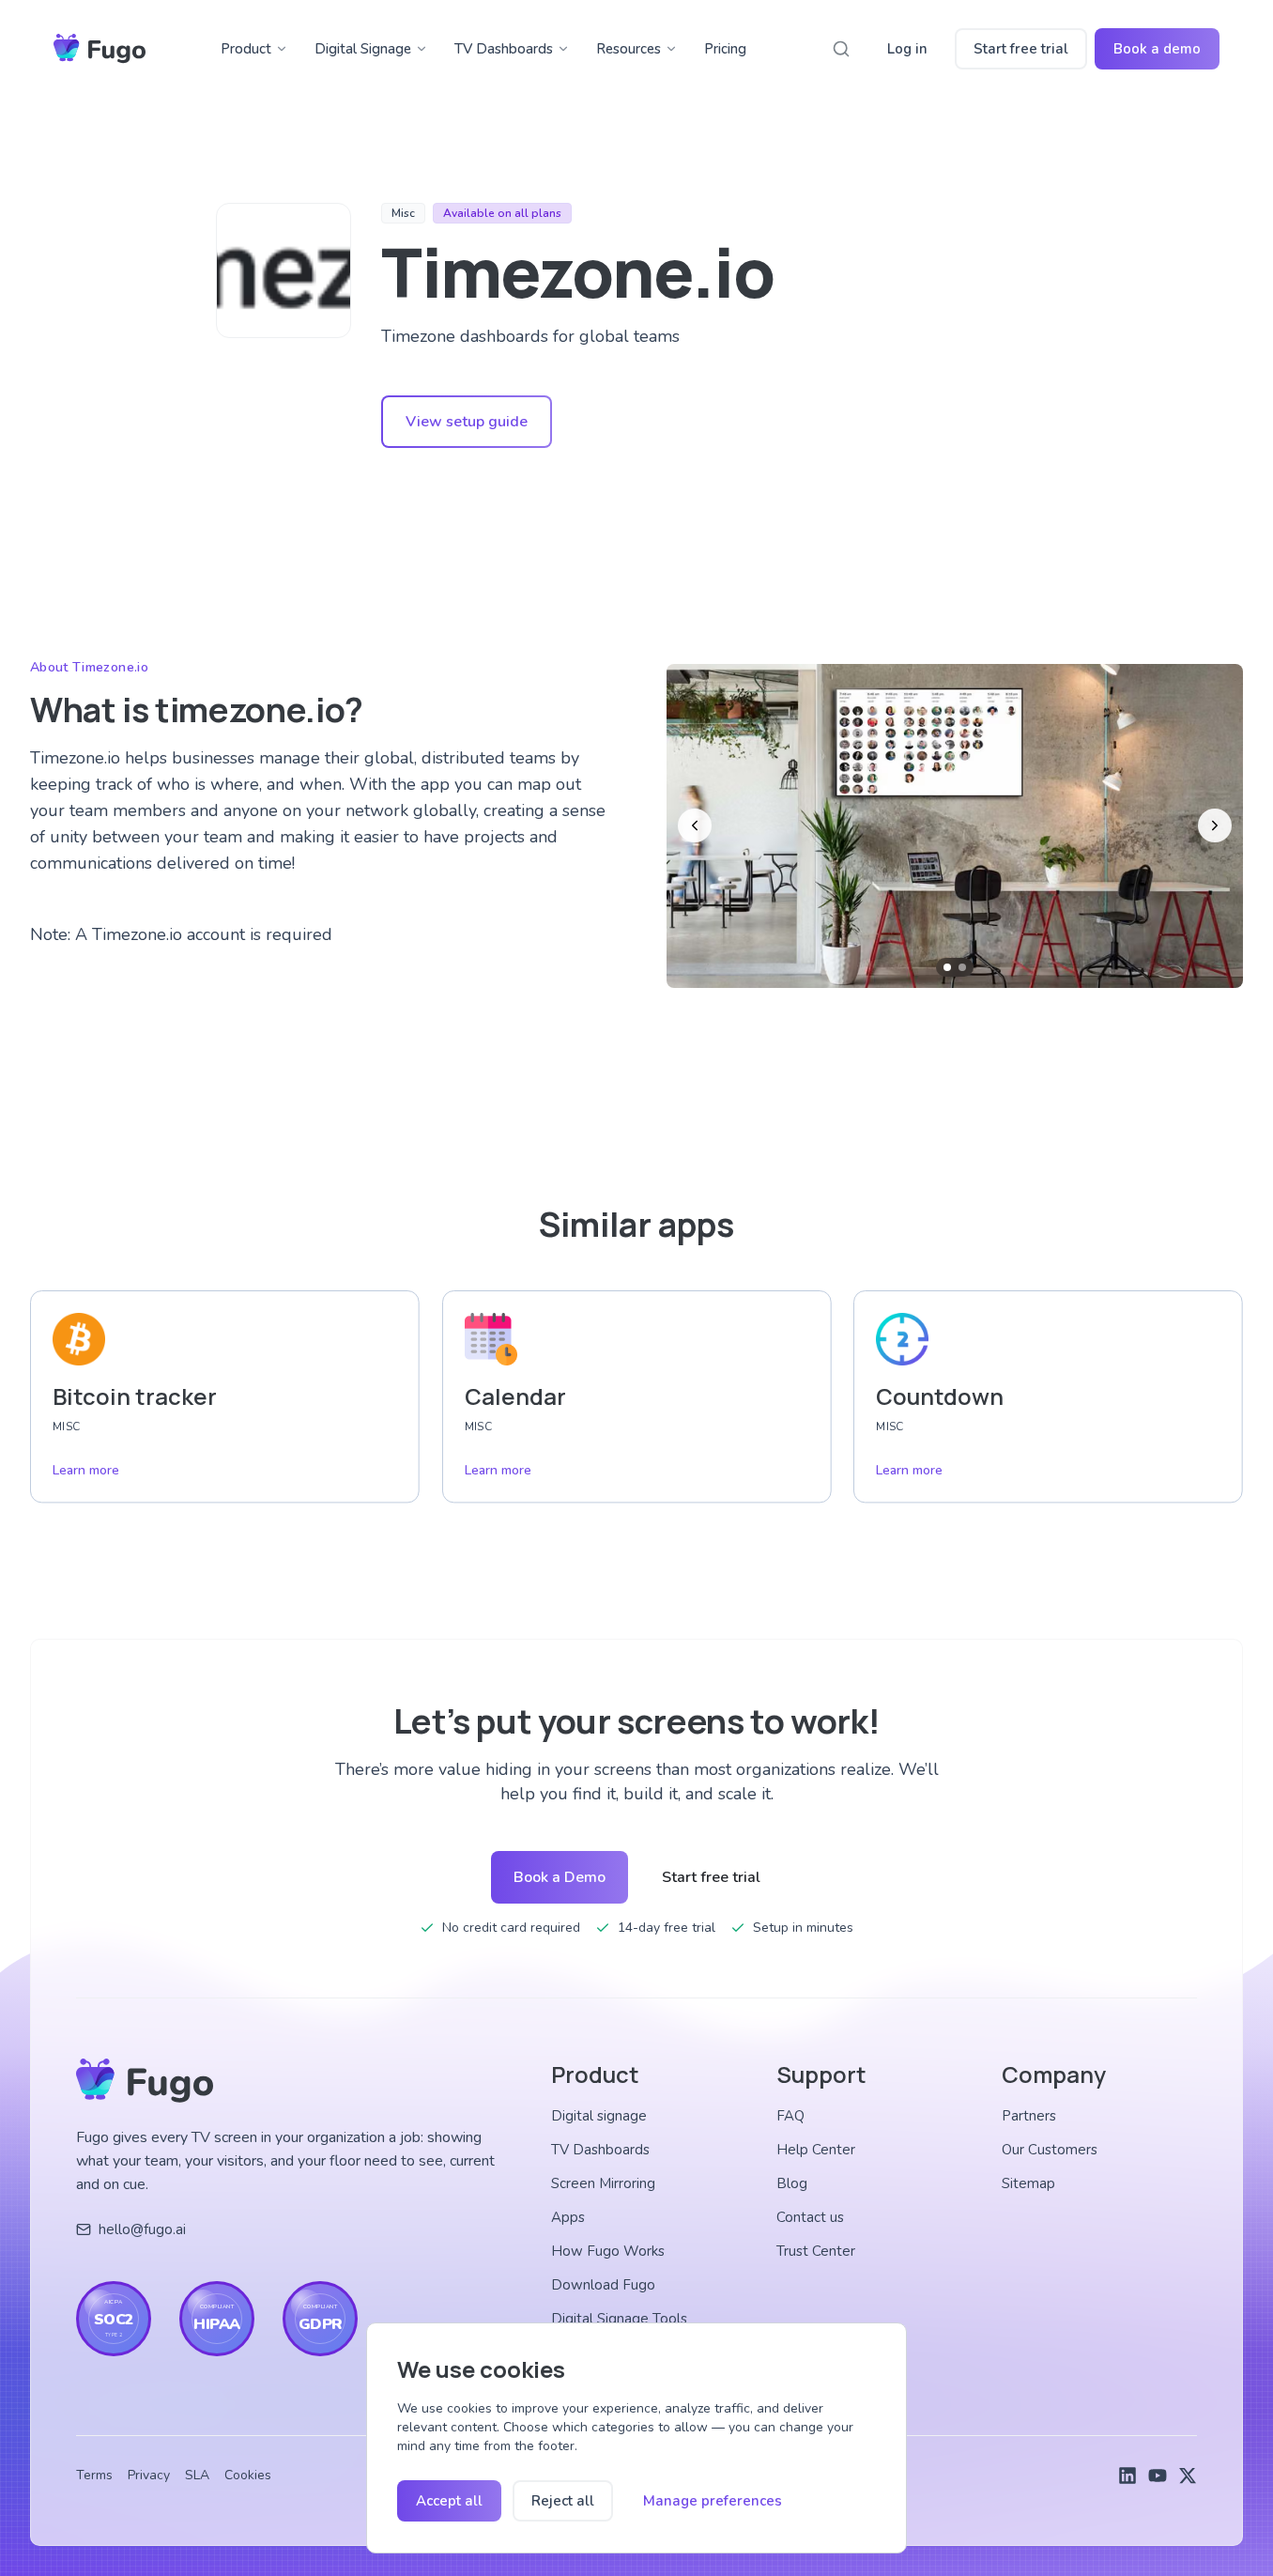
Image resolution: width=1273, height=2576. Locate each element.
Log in (907, 49)
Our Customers (1050, 2150)
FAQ (790, 2116)
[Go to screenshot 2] (962, 967)
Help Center (816, 2150)
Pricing (725, 49)
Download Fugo (603, 2285)
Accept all (449, 2501)
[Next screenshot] (1215, 825)
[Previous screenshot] (695, 825)
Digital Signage (363, 49)
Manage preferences (713, 2501)
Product (246, 49)
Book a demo (1157, 49)
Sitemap (1028, 2183)
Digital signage (599, 2116)
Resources (629, 49)
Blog (792, 2183)
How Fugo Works (608, 2251)
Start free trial (1021, 49)
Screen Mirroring (603, 2183)
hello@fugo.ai (142, 2229)
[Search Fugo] (841, 49)
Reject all (563, 2501)
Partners (1029, 2116)
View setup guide (467, 422)
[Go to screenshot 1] (947, 967)
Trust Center (816, 2251)
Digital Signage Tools (619, 2319)
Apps (568, 2217)
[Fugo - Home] (100, 49)
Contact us (810, 2217)
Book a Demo (560, 1877)
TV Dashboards (504, 49)
